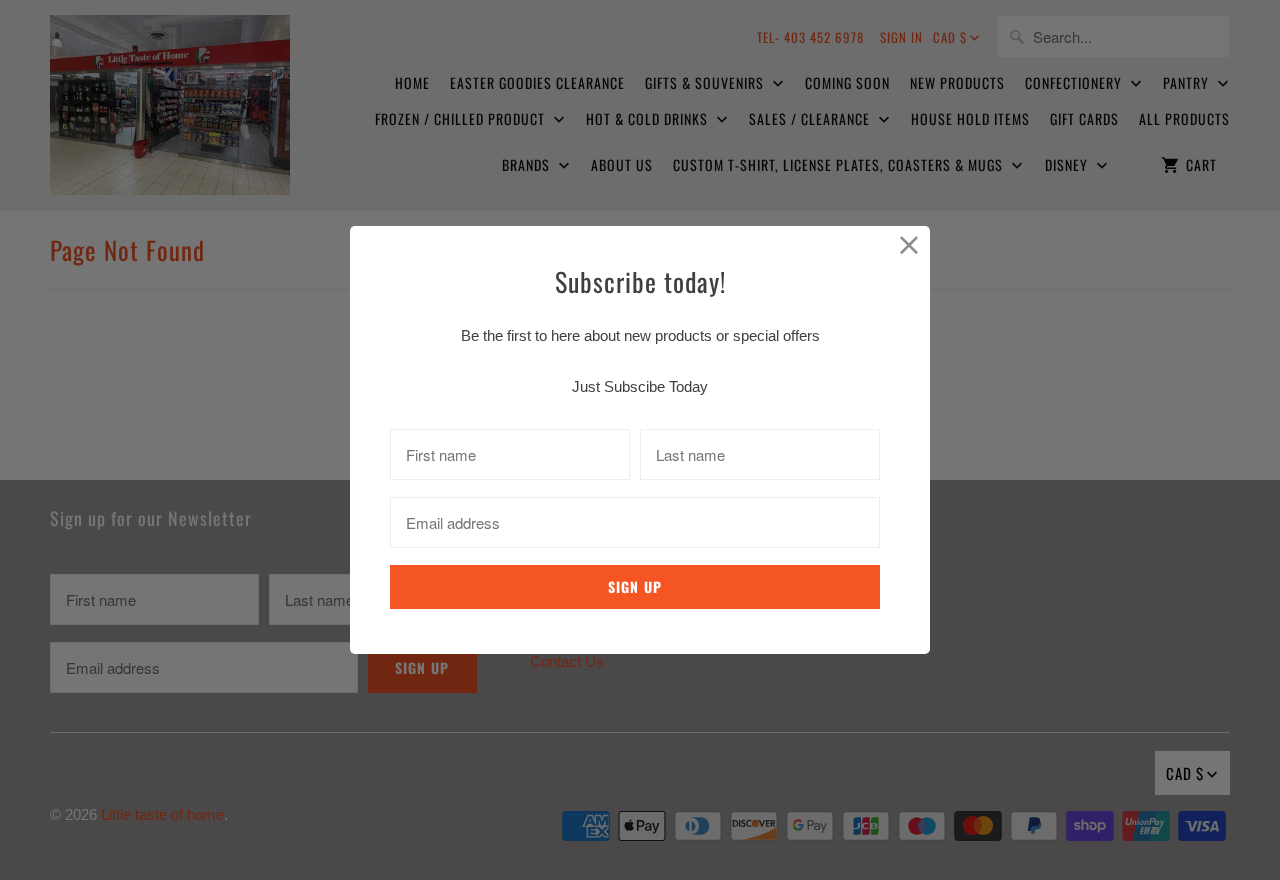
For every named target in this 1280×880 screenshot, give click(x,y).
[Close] (909, 246)
